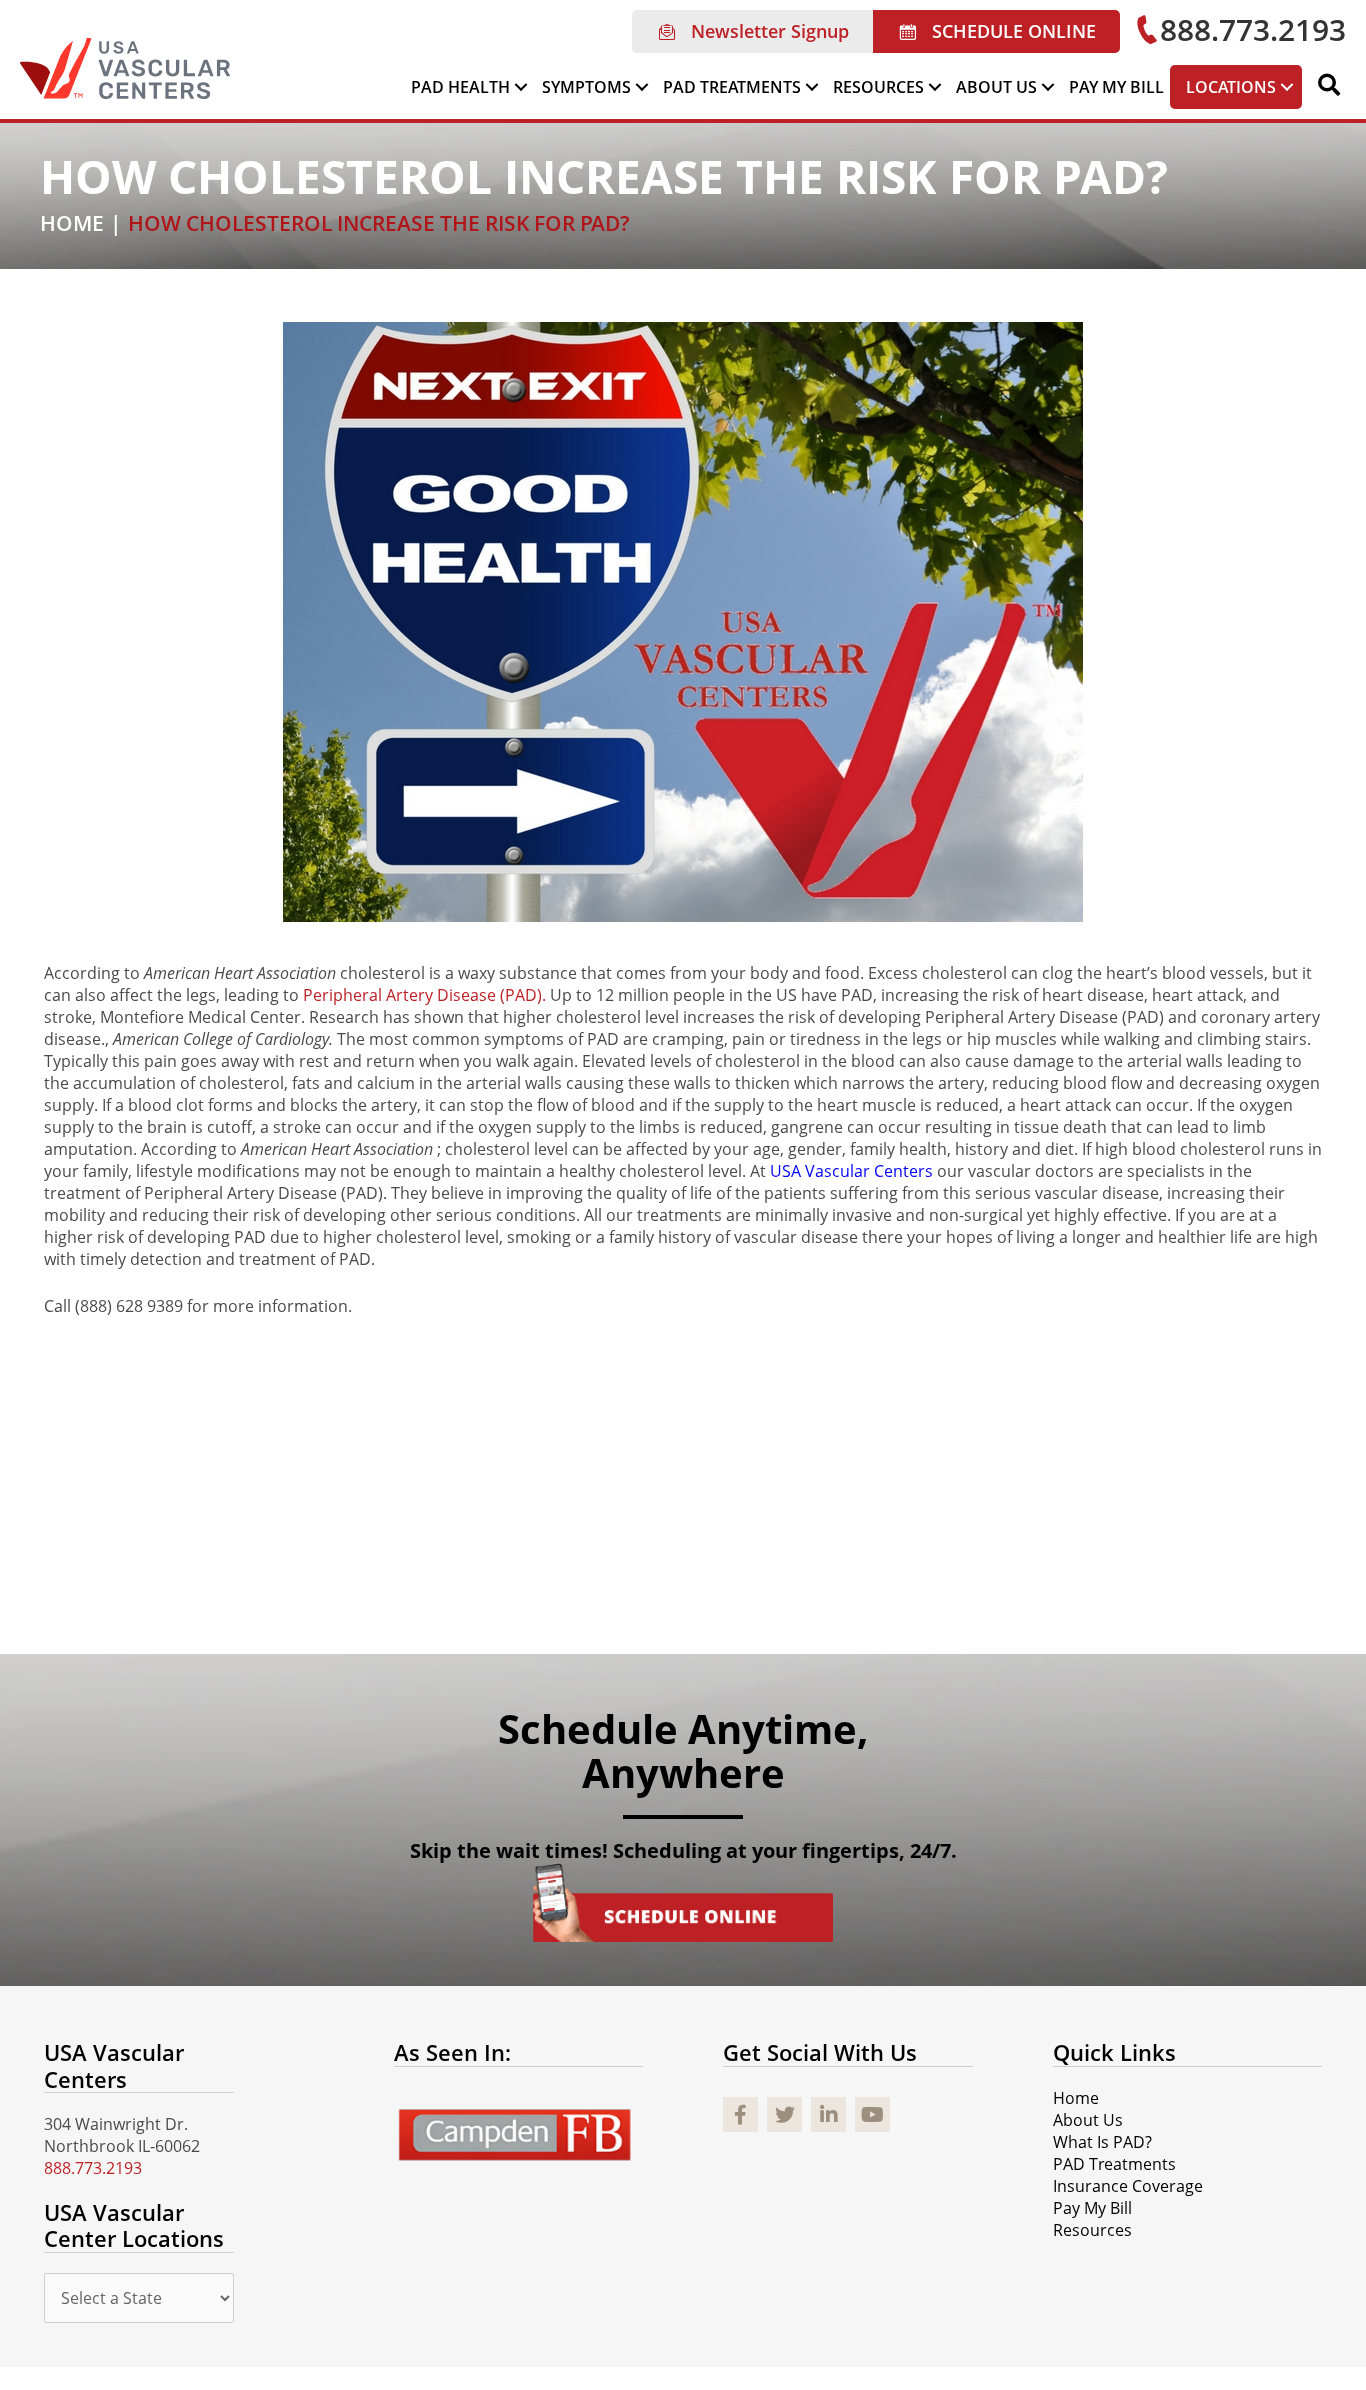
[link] (470, 87)
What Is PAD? (1102, 2142)
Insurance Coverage (1128, 2186)
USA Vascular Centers (853, 1171)
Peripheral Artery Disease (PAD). (426, 995)
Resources (1092, 2230)
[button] (752, 31)
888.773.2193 (93, 2168)
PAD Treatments (1114, 2164)
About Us (1088, 2120)
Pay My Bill (1092, 2208)
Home (1076, 2098)
